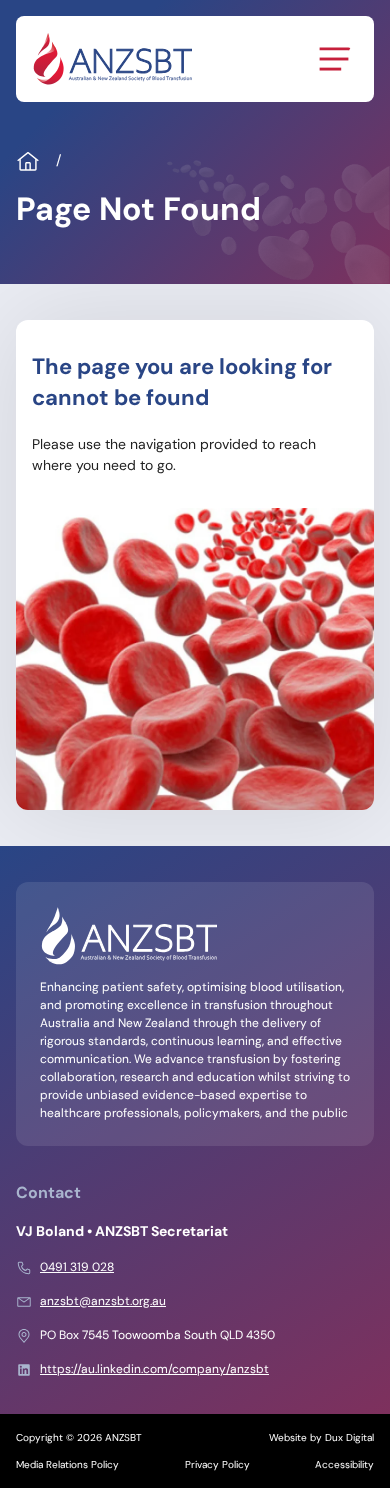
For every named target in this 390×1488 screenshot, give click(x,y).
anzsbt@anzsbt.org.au (103, 1301)
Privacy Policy (217, 1464)
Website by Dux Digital (321, 1437)
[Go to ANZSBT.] (28, 162)
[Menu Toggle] (334, 59)
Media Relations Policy (67, 1464)
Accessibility (344, 1464)
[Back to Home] (112, 59)
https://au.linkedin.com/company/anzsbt (154, 1369)
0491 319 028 (77, 1267)
